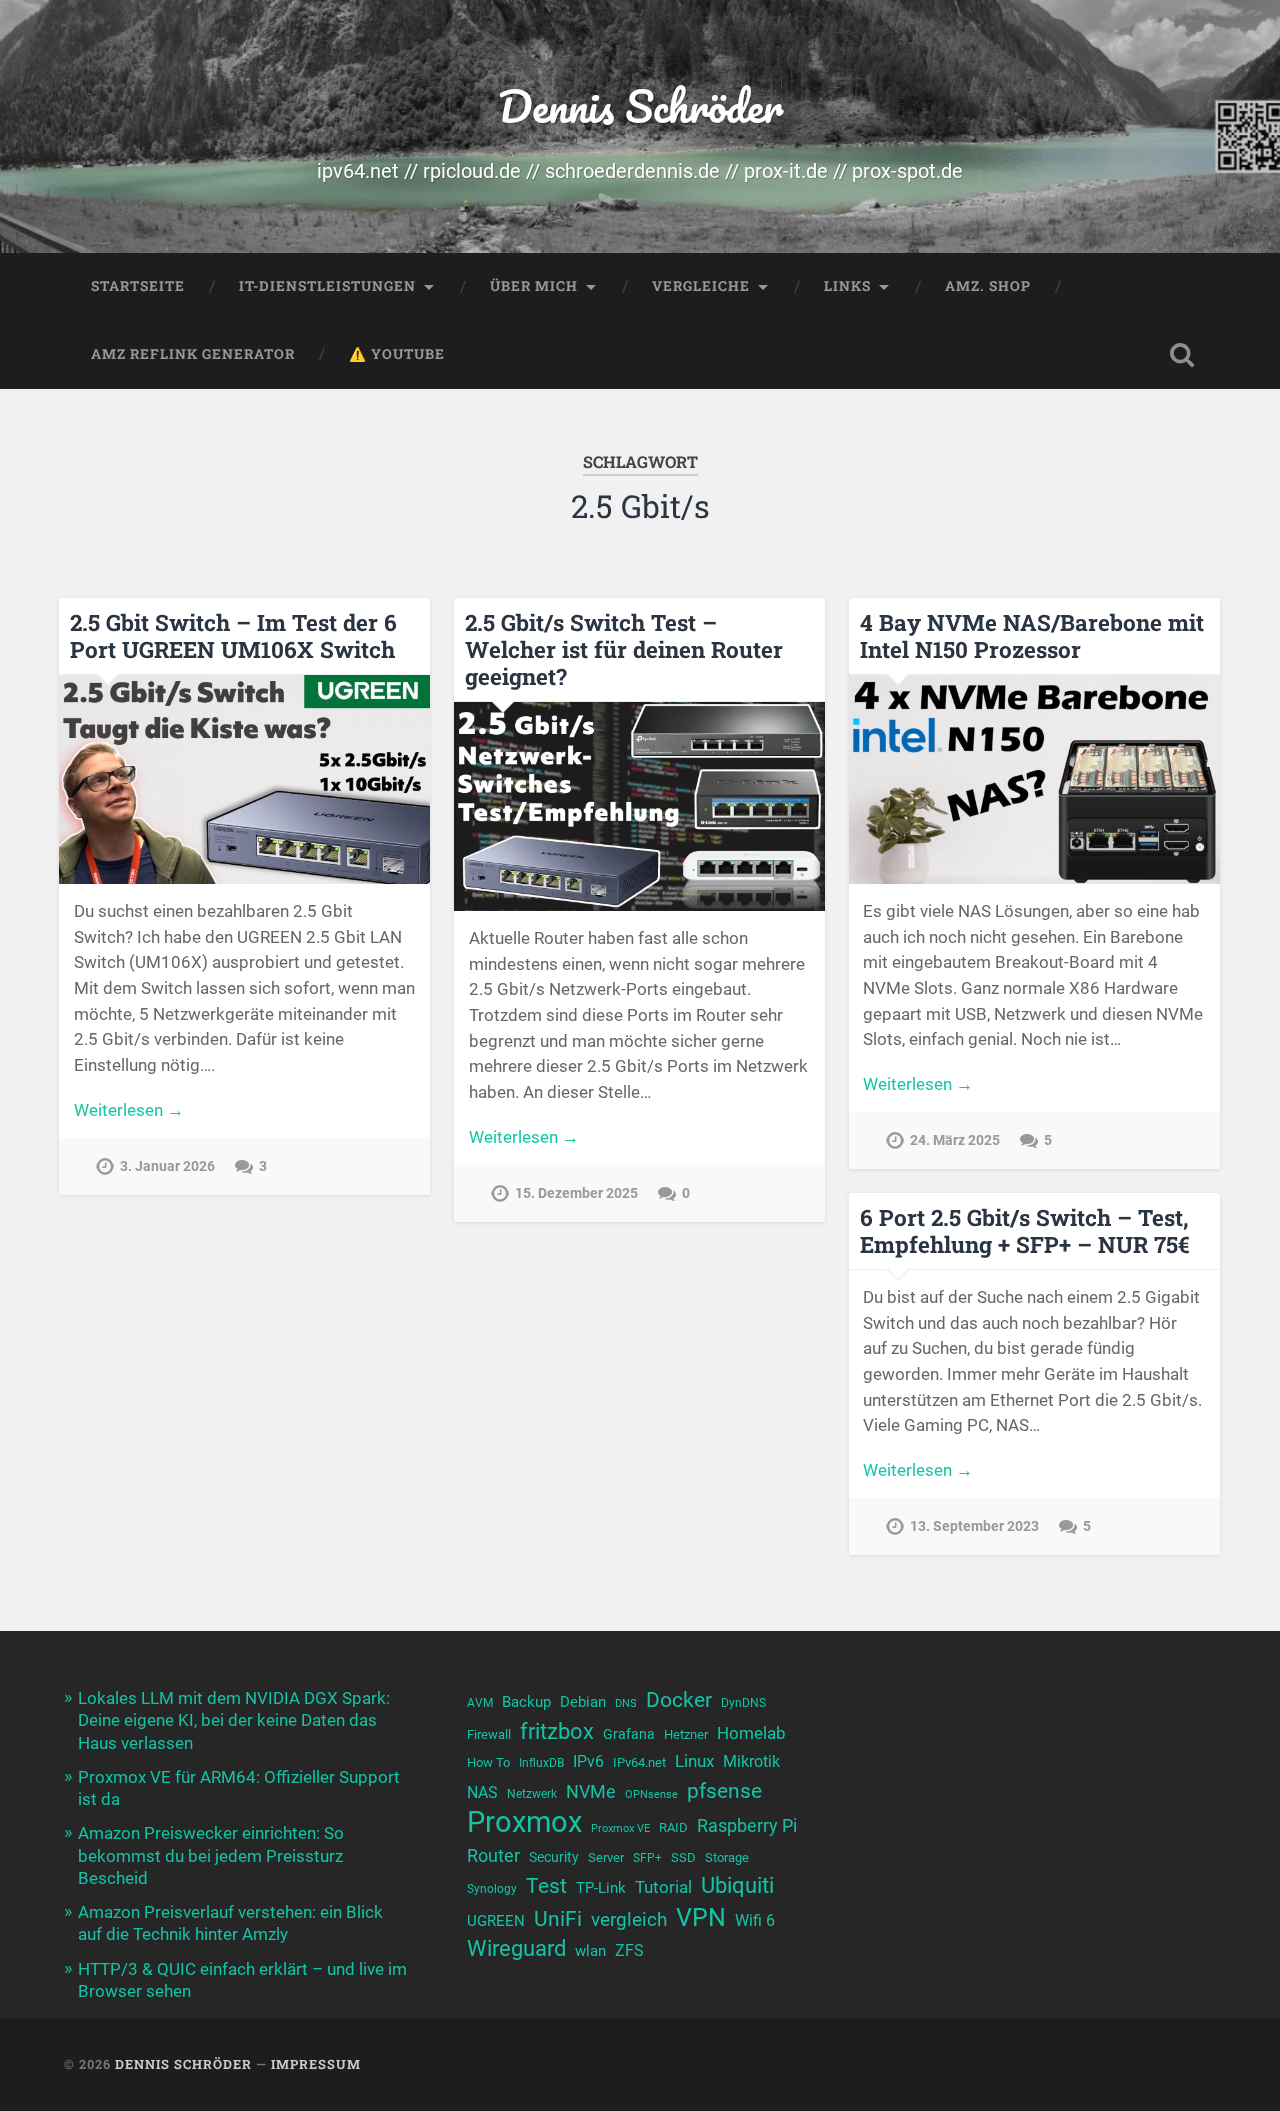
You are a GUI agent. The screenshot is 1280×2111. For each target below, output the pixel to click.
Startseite (138, 286)
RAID (673, 1827)
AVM (480, 1703)
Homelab (751, 1733)
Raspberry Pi (747, 1825)
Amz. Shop (988, 286)
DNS (626, 1703)
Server (606, 1857)
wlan (590, 1951)
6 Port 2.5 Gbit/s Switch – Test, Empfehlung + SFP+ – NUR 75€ (1025, 1230)
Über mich (534, 286)
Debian (583, 1702)
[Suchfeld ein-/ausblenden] (1182, 355)
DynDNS (743, 1703)
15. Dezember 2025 (576, 1193)
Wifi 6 (755, 1921)
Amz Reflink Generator (193, 354)
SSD (683, 1857)
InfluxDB (541, 1763)
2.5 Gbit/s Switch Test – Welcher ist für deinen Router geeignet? (624, 649)
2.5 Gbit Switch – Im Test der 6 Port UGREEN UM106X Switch (233, 635)
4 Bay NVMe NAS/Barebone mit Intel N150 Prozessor (1032, 635)
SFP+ (647, 1858)
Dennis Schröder (640, 105)
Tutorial (663, 1887)
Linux (694, 1761)
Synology (492, 1889)
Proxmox (524, 1822)
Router (493, 1855)
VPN (701, 1917)
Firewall (489, 1734)
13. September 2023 (974, 1526)
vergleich (629, 1919)
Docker (679, 1699)
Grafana (629, 1734)
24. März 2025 (955, 1140)
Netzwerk (532, 1794)
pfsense (724, 1790)
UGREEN (496, 1921)
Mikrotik (751, 1762)
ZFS (629, 1951)
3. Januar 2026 (167, 1166)
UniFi (558, 1918)
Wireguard (516, 1948)
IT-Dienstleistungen (327, 286)
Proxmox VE (620, 1828)
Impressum (316, 2064)
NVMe (591, 1791)
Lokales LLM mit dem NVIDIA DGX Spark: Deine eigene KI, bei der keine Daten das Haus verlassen (234, 1720)
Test (546, 1885)
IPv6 (588, 1762)
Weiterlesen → (129, 1110)
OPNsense (651, 1794)
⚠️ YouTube (397, 354)
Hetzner (686, 1734)
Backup (526, 1702)
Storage (727, 1857)
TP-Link (601, 1888)
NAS (482, 1792)
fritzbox (557, 1731)
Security (554, 1857)
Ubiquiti (737, 1885)
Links (847, 286)
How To (488, 1762)
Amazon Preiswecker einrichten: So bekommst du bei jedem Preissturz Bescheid (211, 1855)
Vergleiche (701, 286)
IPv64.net (639, 1762)
